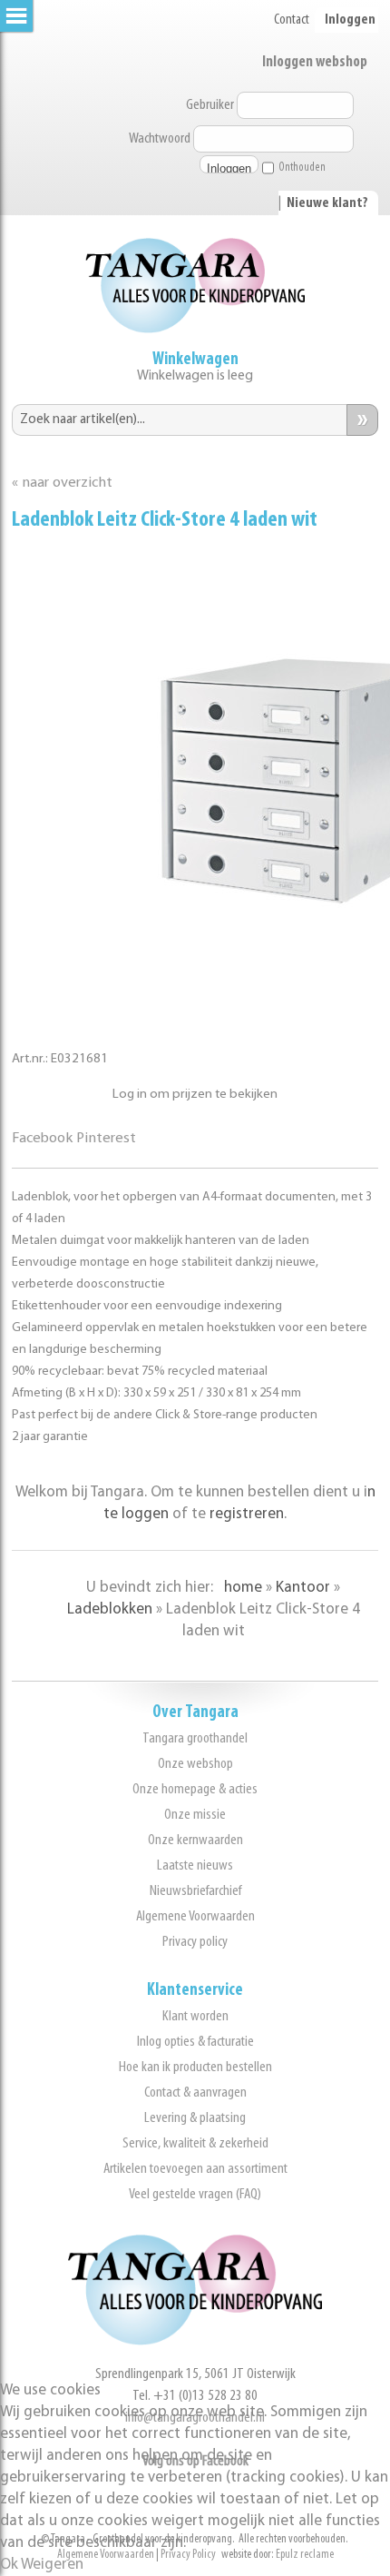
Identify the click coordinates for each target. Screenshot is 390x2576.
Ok (9, 2565)
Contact (292, 20)
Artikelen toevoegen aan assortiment (195, 2169)
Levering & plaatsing (195, 2118)
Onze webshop (195, 1764)
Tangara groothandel (195, 1738)
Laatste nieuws (195, 1865)
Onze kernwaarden (195, 1840)
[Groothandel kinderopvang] (195, 2341)
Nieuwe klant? (327, 203)
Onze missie (195, 1815)
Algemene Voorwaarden (195, 1916)
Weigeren (52, 2565)
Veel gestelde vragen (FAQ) (195, 2194)
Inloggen (350, 20)
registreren (247, 1514)
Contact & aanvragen (195, 2092)
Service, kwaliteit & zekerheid (195, 2143)
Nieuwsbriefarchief (195, 1891)
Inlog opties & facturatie (195, 2042)
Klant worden (195, 2016)
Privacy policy (195, 1942)
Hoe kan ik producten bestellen (195, 2067)
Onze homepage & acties (195, 1789)
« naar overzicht (62, 483)
